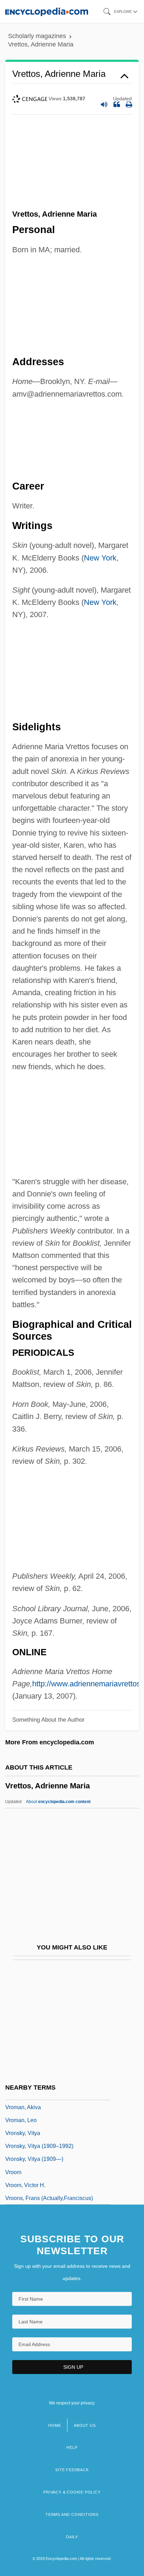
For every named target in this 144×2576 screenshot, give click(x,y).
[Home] (47, 11)
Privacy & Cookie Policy (72, 2492)
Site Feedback (72, 2470)
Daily (72, 2537)
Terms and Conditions (72, 2515)
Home (55, 2425)
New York (100, 558)
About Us (85, 2425)
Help (72, 2447)
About (58, 1802)
